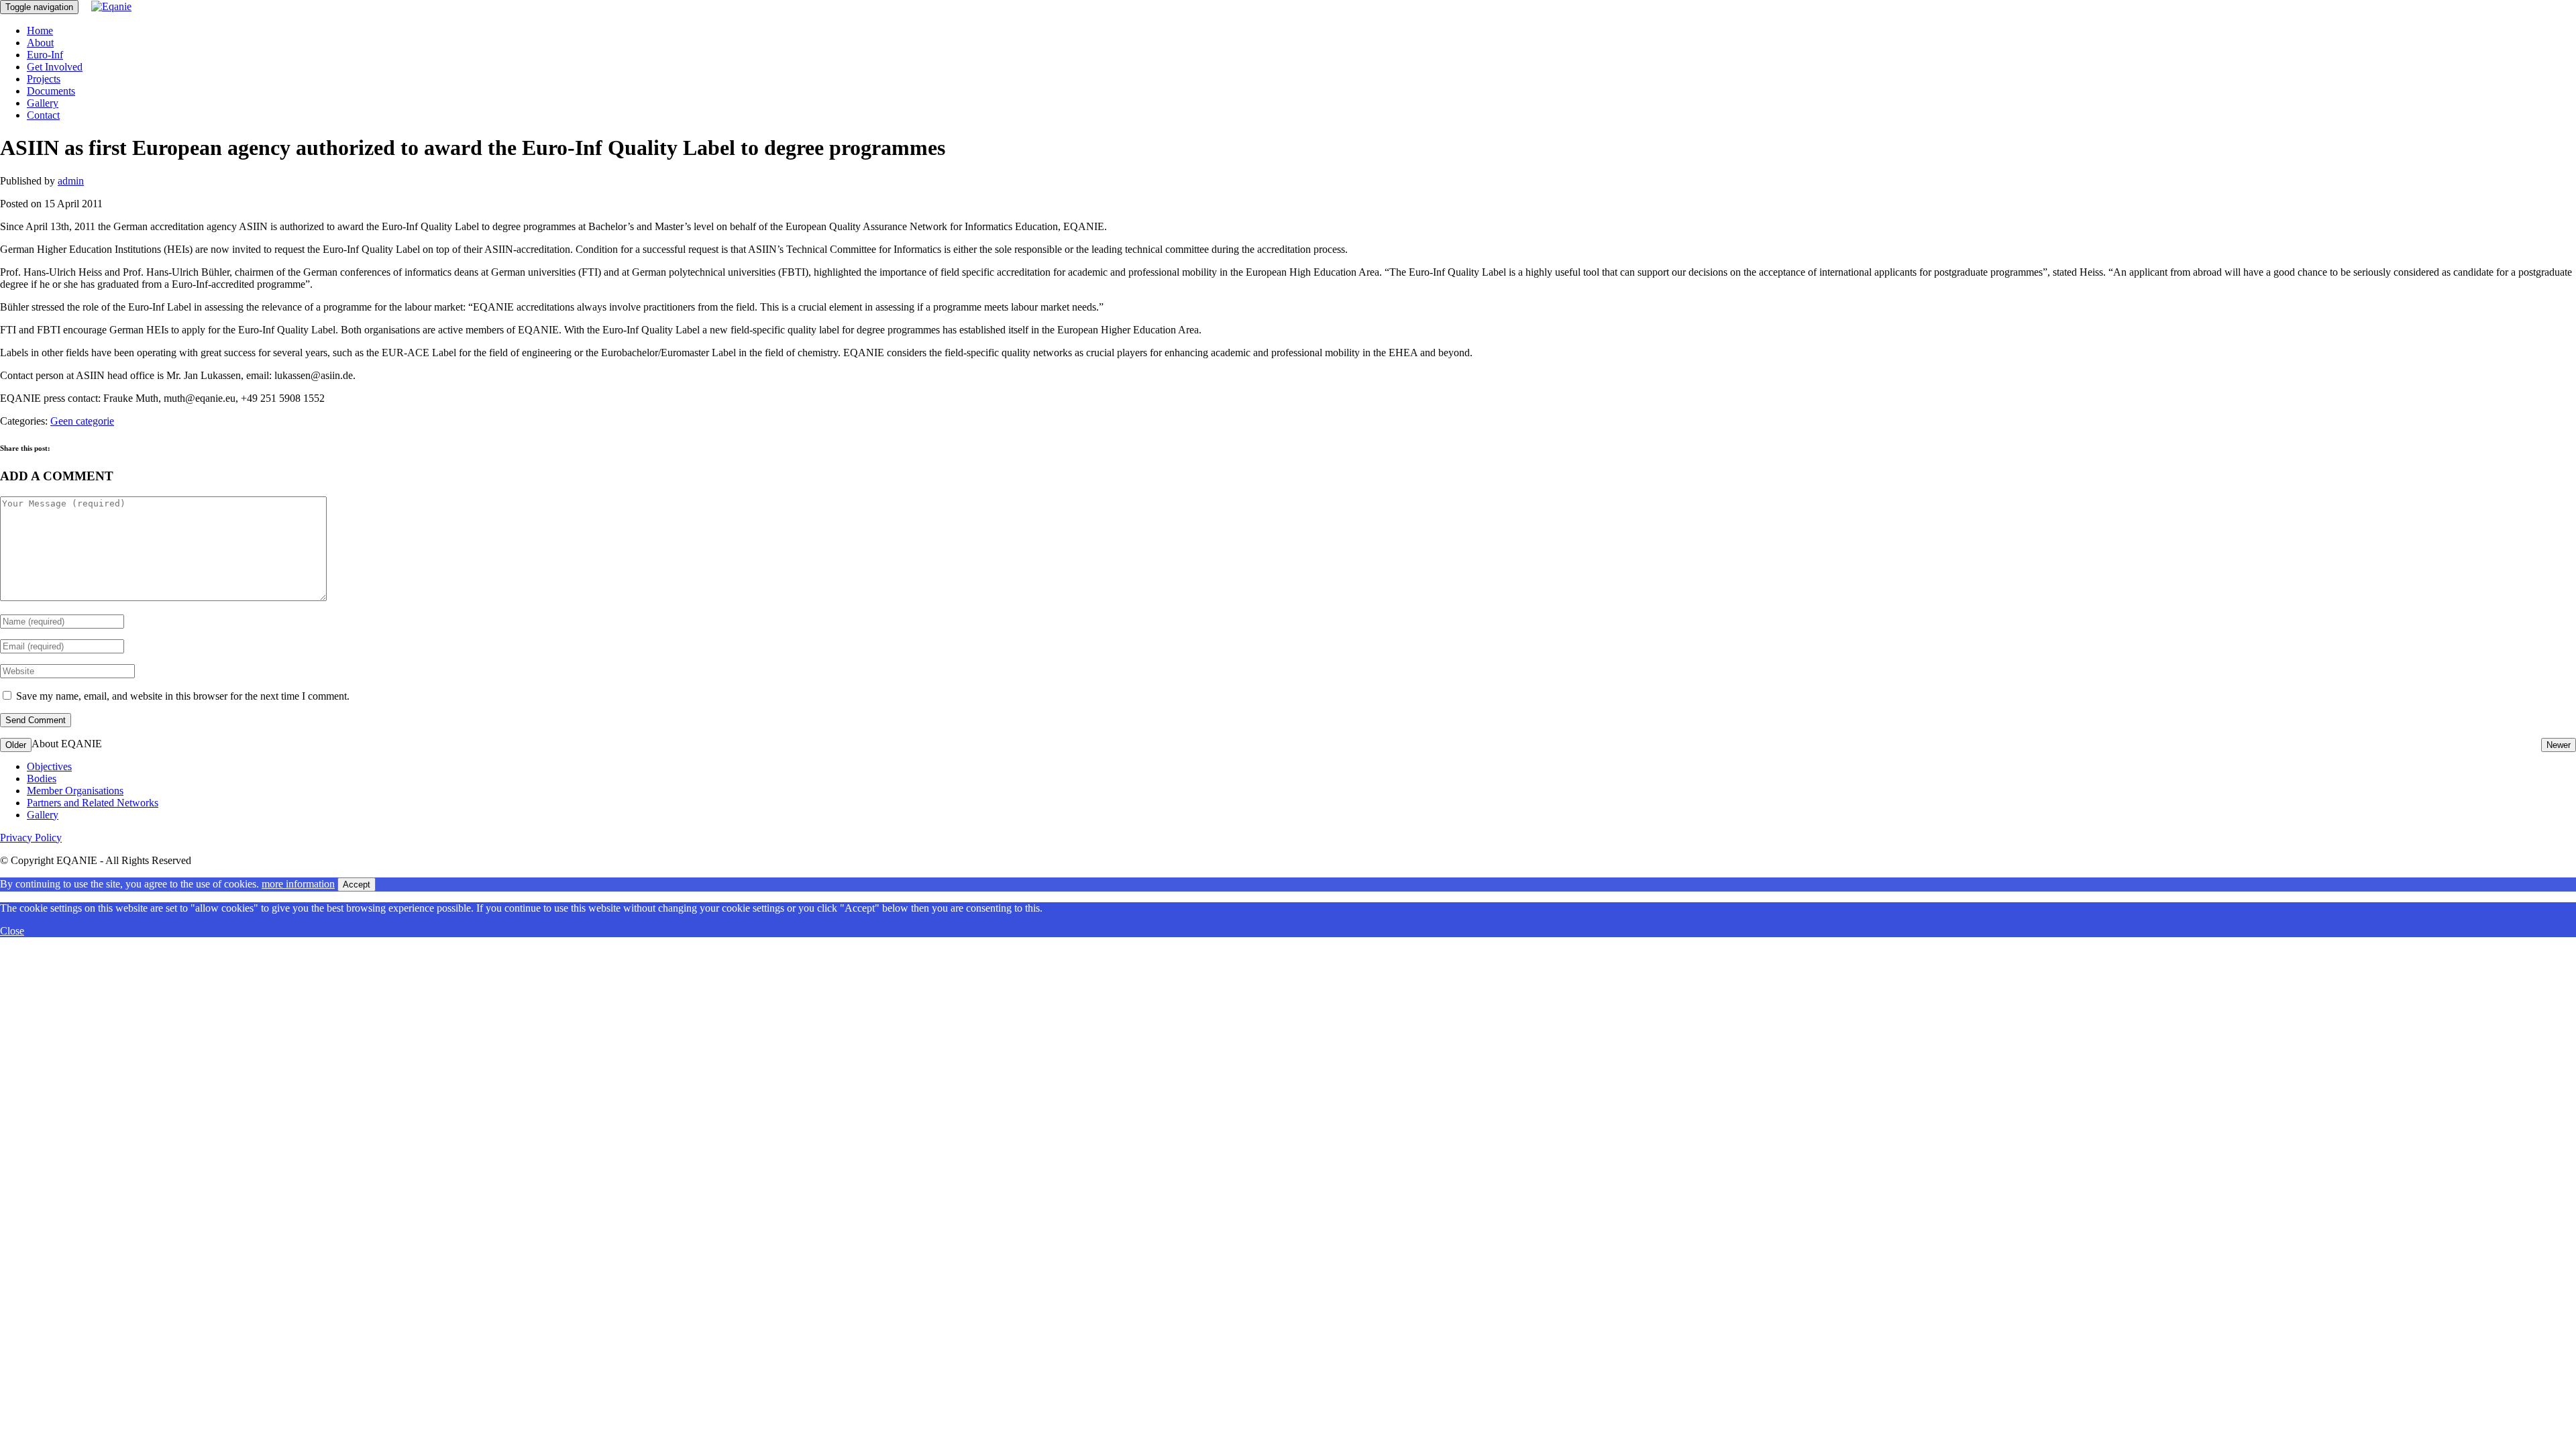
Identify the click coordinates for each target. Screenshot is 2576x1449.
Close (12, 931)
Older (16, 745)
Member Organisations (75, 791)
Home (40, 31)
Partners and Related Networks (93, 803)
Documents (51, 91)
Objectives (49, 766)
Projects (44, 79)
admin (71, 181)
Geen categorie (82, 421)
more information (298, 884)
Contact (43, 115)
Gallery (43, 103)
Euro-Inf (45, 55)
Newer (2559, 745)
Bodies (42, 779)
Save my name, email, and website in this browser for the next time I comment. (183, 696)
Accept (357, 884)
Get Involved (55, 67)
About (40, 43)
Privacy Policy (31, 838)
